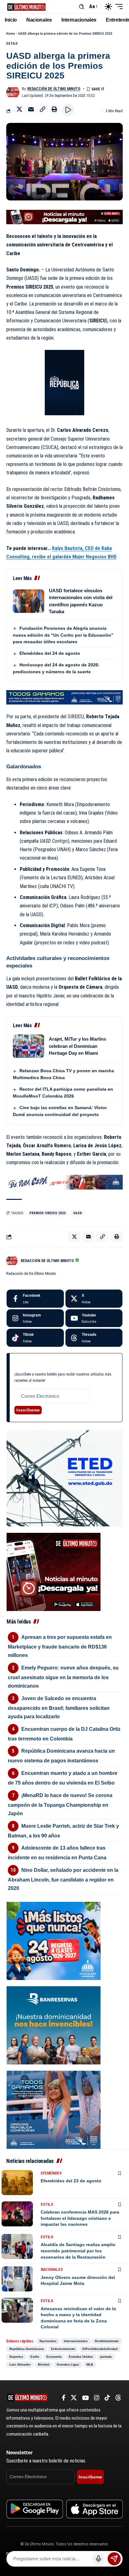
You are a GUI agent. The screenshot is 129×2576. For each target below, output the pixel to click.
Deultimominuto (107, 2341)
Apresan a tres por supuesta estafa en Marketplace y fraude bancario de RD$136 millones (60, 1646)
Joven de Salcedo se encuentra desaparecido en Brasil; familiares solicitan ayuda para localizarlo (59, 1707)
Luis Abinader (20, 2364)
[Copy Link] (43, 109)
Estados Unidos (81, 2357)
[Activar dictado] (98, 2559)
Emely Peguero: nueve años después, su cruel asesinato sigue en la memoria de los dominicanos (63, 1677)
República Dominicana (27, 2349)
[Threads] (94, 1338)
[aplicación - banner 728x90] (64, 217)
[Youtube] (94, 1318)
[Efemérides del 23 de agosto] (17, 2183)
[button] (82, 7)
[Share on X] (19, 109)
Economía (54, 2357)
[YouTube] (85, 2398)
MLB (90, 2364)
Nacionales (52, 2270)
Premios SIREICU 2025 (48, 1213)
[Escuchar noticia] (68, 110)
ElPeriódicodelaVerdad (100, 2349)
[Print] (54, 109)
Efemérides (51, 2173)
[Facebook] (35, 1299)
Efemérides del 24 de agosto (50, 653)
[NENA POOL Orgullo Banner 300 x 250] (54, 2109)
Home (11, 34)
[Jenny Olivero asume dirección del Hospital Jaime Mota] (17, 2279)
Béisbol (44, 2364)
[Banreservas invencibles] (54, 2025)
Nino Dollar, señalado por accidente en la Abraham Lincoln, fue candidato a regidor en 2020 (63, 1879)
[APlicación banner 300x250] (54, 1571)
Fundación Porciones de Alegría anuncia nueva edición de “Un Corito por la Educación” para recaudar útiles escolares (63, 635)
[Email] (31, 109)
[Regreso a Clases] (54, 1940)
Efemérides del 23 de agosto (71, 2181)
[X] (94, 1299)
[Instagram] (35, 1318)
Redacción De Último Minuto (54, 89)
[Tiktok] (35, 1338)
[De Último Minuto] (26, 6)
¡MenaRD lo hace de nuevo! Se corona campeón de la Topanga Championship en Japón (60, 1804)
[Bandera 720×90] (64, 1182)
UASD (78, 1213)
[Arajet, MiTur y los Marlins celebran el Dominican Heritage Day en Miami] (28, 1046)
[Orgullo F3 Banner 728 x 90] (64, 697)
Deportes (16, 2357)
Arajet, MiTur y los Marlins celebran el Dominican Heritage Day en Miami (77, 1046)
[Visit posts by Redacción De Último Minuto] (13, 92)
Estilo (12, 44)
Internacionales (76, 2341)
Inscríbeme (28, 1410)
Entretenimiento (63, 2349)
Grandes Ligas (68, 2364)
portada (106, 2357)
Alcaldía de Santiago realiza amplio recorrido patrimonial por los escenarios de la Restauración (78, 2251)
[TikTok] (107, 2398)
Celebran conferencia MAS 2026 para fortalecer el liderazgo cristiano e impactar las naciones (80, 2218)
